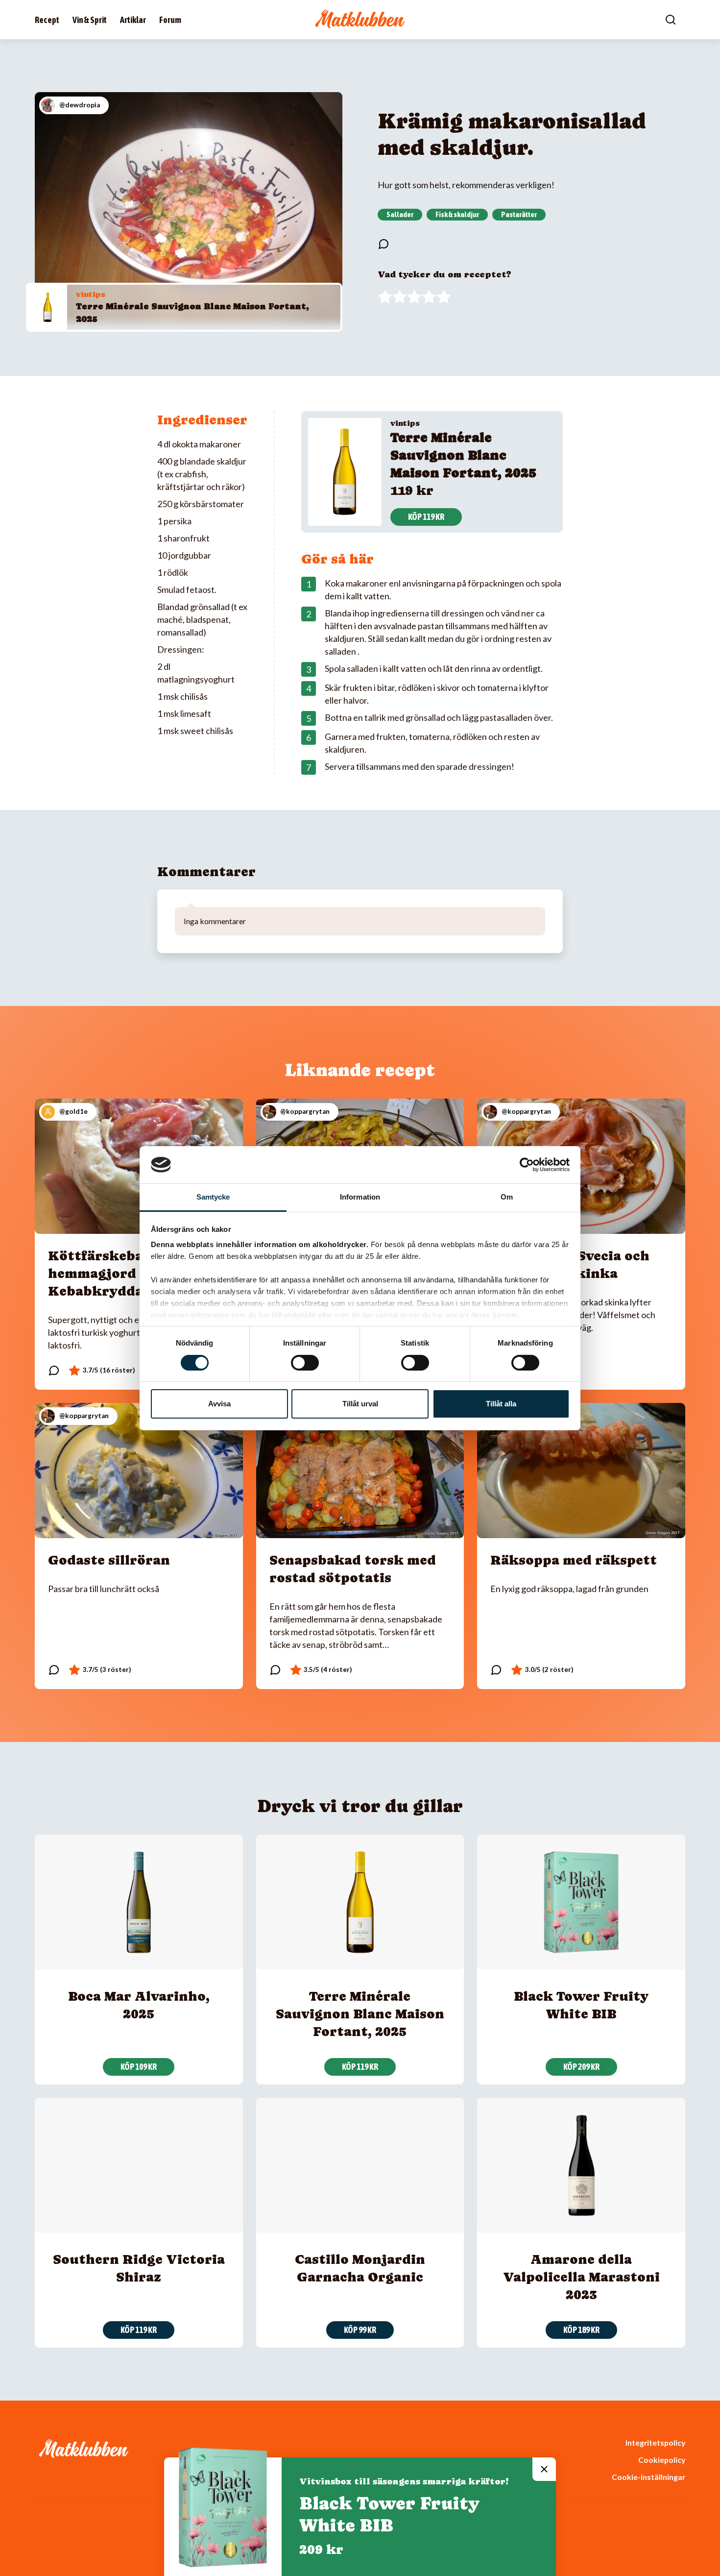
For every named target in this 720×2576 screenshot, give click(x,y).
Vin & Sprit (90, 20)
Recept (47, 20)
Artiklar (133, 20)
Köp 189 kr (581, 2330)
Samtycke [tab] (213, 1197)
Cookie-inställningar (648, 2477)
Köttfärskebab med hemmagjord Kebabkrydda (116, 1273)
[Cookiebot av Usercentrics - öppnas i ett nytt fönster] (527, 1165)
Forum (170, 20)
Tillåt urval (360, 1404)
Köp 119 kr (426, 517)
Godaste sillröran (109, 1560)
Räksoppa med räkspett (574, 1560)
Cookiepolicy (662, 2460)
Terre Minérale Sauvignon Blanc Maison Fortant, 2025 (463, 455)
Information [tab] (360, 1197)
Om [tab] (507, 1197)
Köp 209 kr (581, 2067)
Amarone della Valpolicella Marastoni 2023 (581, 2277)
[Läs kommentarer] (384, 244)
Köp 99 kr (360, 2330)
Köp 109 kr (139, 2067)
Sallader (400, 214)
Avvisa (219, 1404)
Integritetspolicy (655, 2442)
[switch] (305, 1363)
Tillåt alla (501, 1404)
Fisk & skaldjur (457, 214)
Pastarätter (519, 214)
